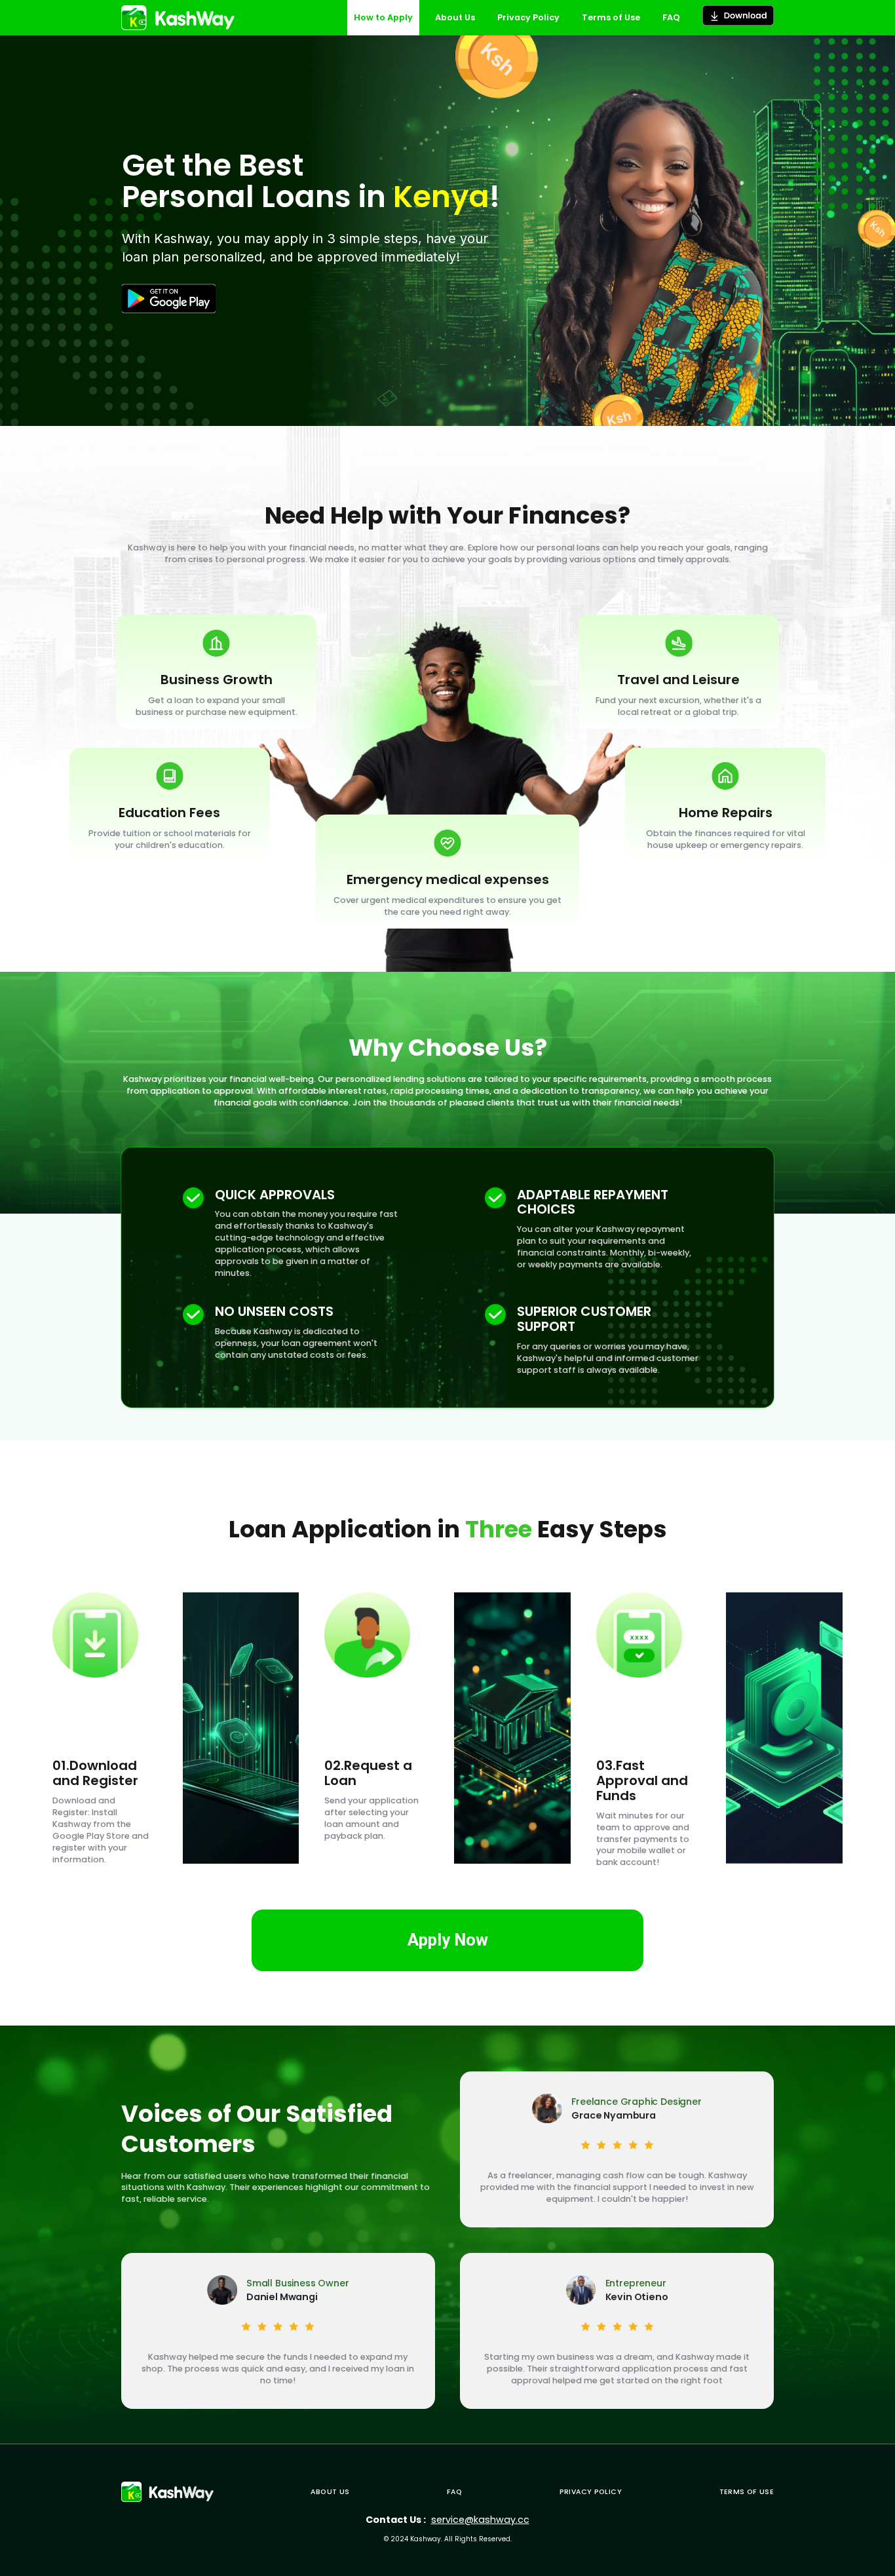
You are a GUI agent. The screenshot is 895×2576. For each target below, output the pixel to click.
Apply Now (448, 1940)
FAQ (454, 2492)
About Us (330, 2492)
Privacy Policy (591, 2492)
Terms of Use (747, 2492)
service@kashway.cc (480, 2520)
